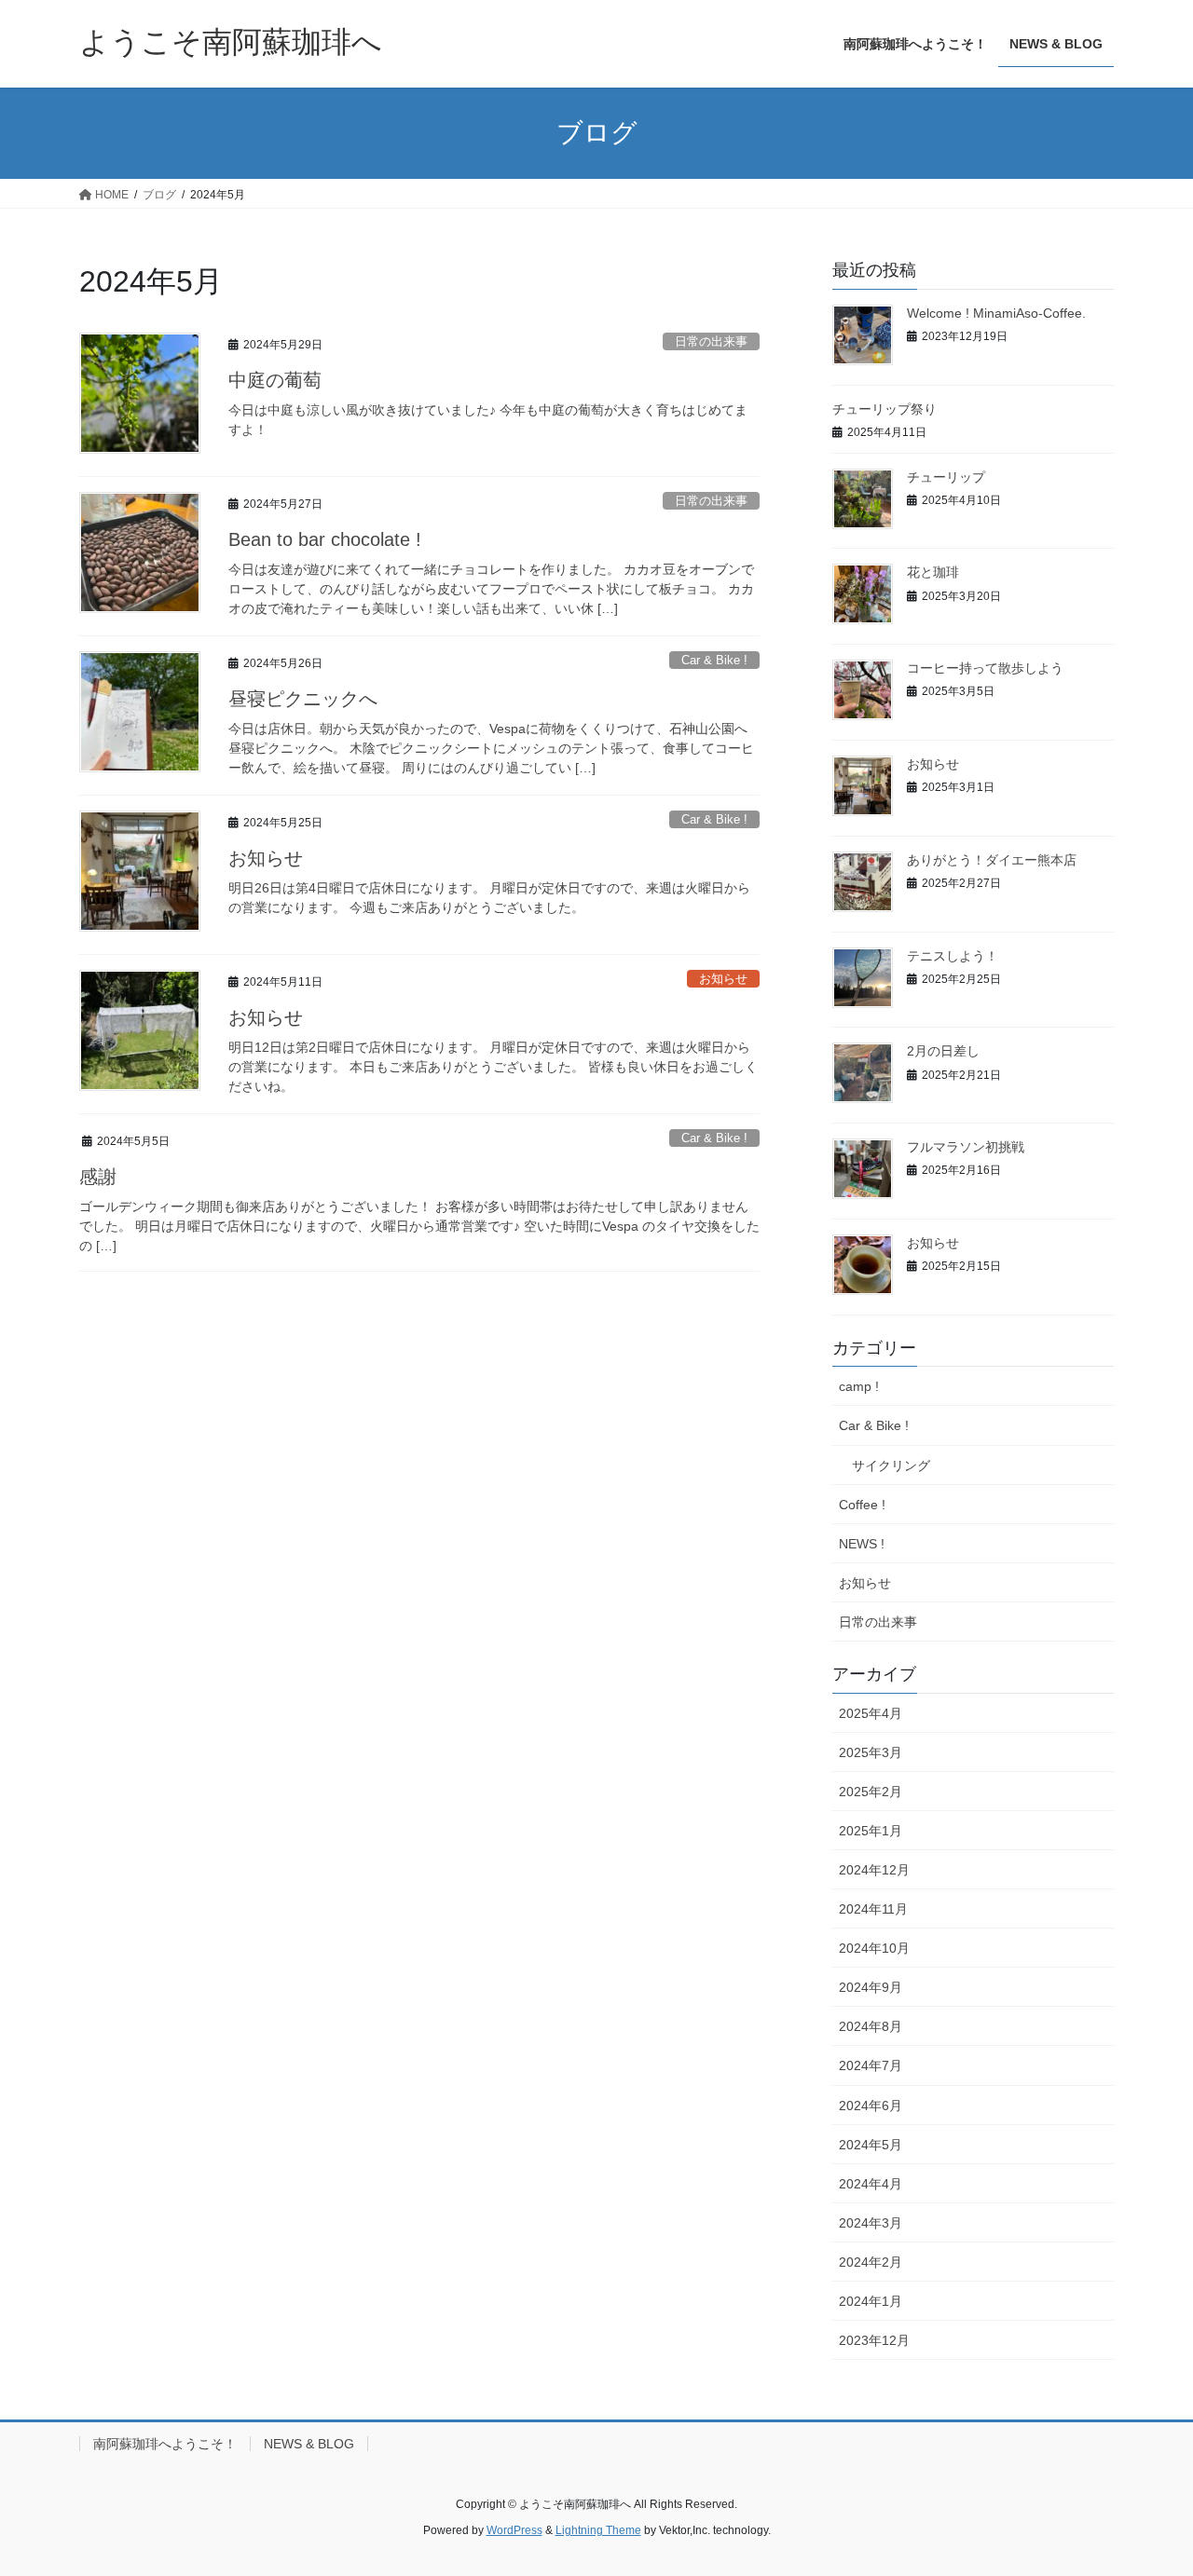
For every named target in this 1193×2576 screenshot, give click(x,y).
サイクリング (891, 1465)
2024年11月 (873, 1909)
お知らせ (266, 858)
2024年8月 (871, 2026)
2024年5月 (871, 2145)
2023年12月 (874, 2340)
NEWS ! (862, 1544)
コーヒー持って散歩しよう (985, 668)
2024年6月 (871, 2106)
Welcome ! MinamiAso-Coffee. (996, 313)
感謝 (98, 1177)
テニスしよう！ (953, 956)
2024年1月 (871, 2301)
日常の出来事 (711, 341)
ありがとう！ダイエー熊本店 (992, 860)
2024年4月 (871, 2184)
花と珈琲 (933, 572)
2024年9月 (871, 1987)
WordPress (514, 2530)
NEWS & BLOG (309, 2444)
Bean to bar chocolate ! (325, 539)
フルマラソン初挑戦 (966, 1147)
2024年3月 (871, 2223)
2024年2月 (871, 2262)
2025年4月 (871, 1713)
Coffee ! (862, 1505)
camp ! (859, 1386)
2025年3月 (871, 1752)
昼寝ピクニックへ (303, 699)
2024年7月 (871, 2065)
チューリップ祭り (884, 409)
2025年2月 (871, 1792)
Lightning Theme (598, 2530)
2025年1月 (871, 1831)
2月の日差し (943, 1051)
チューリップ (946, 477)
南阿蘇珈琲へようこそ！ (165, 2444)
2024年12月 (874, 1870)
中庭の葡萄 (275, 380)
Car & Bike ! (714, 660)
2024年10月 (874, 1948)
